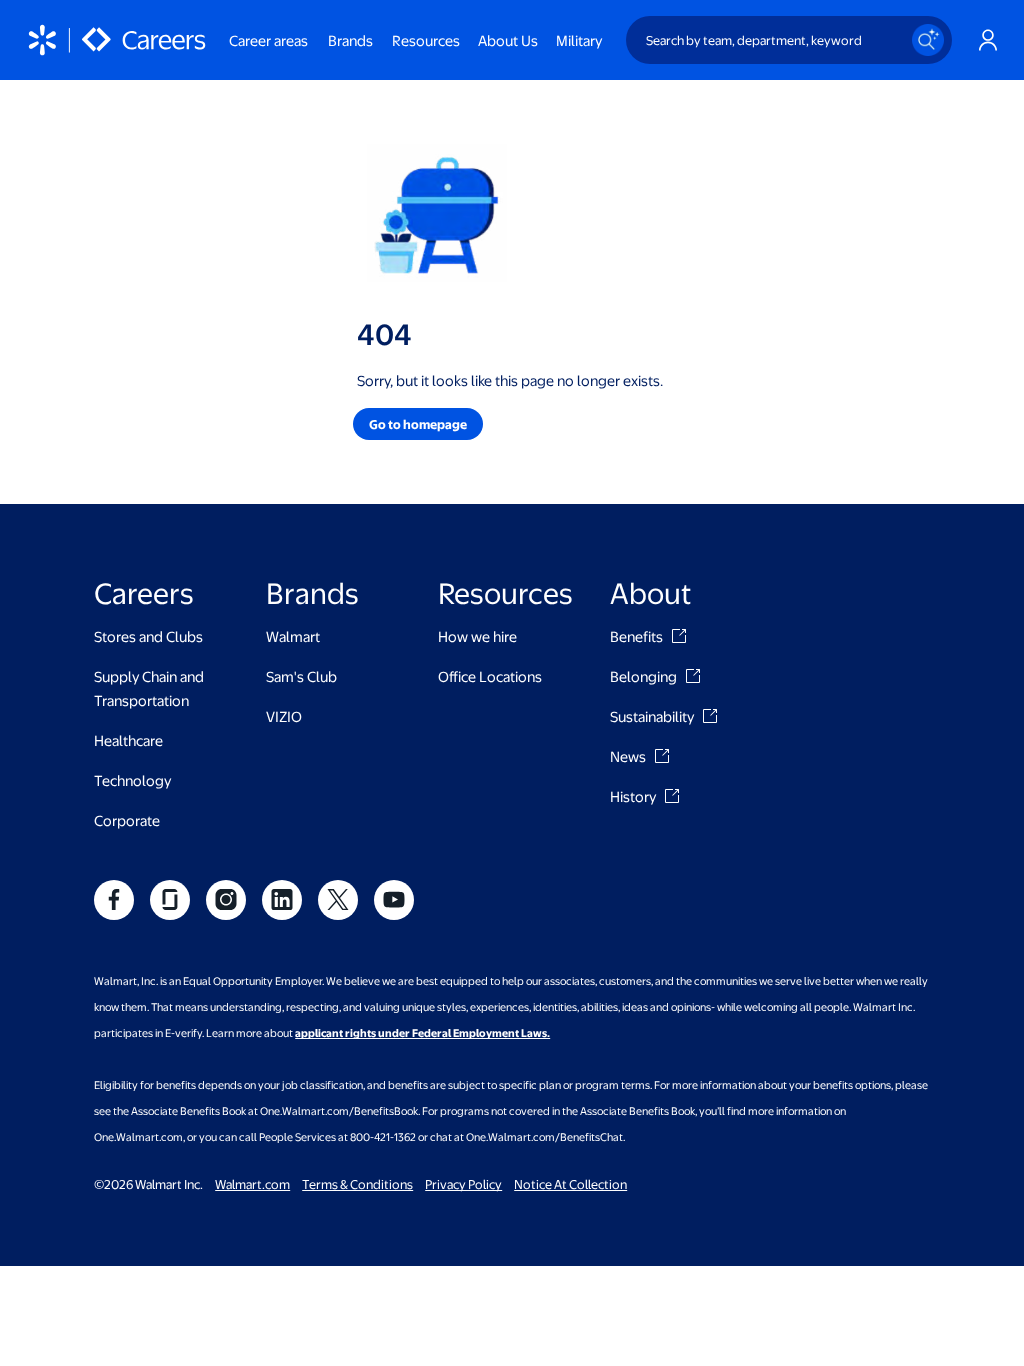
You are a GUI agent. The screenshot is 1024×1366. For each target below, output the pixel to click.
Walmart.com (252, 1184)
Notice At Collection (570, 1184)
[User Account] (988, 40)
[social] (114, 900)
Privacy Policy (463, 1184)
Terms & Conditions (357, 1184)
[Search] (928, 40)
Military (579, 40)
